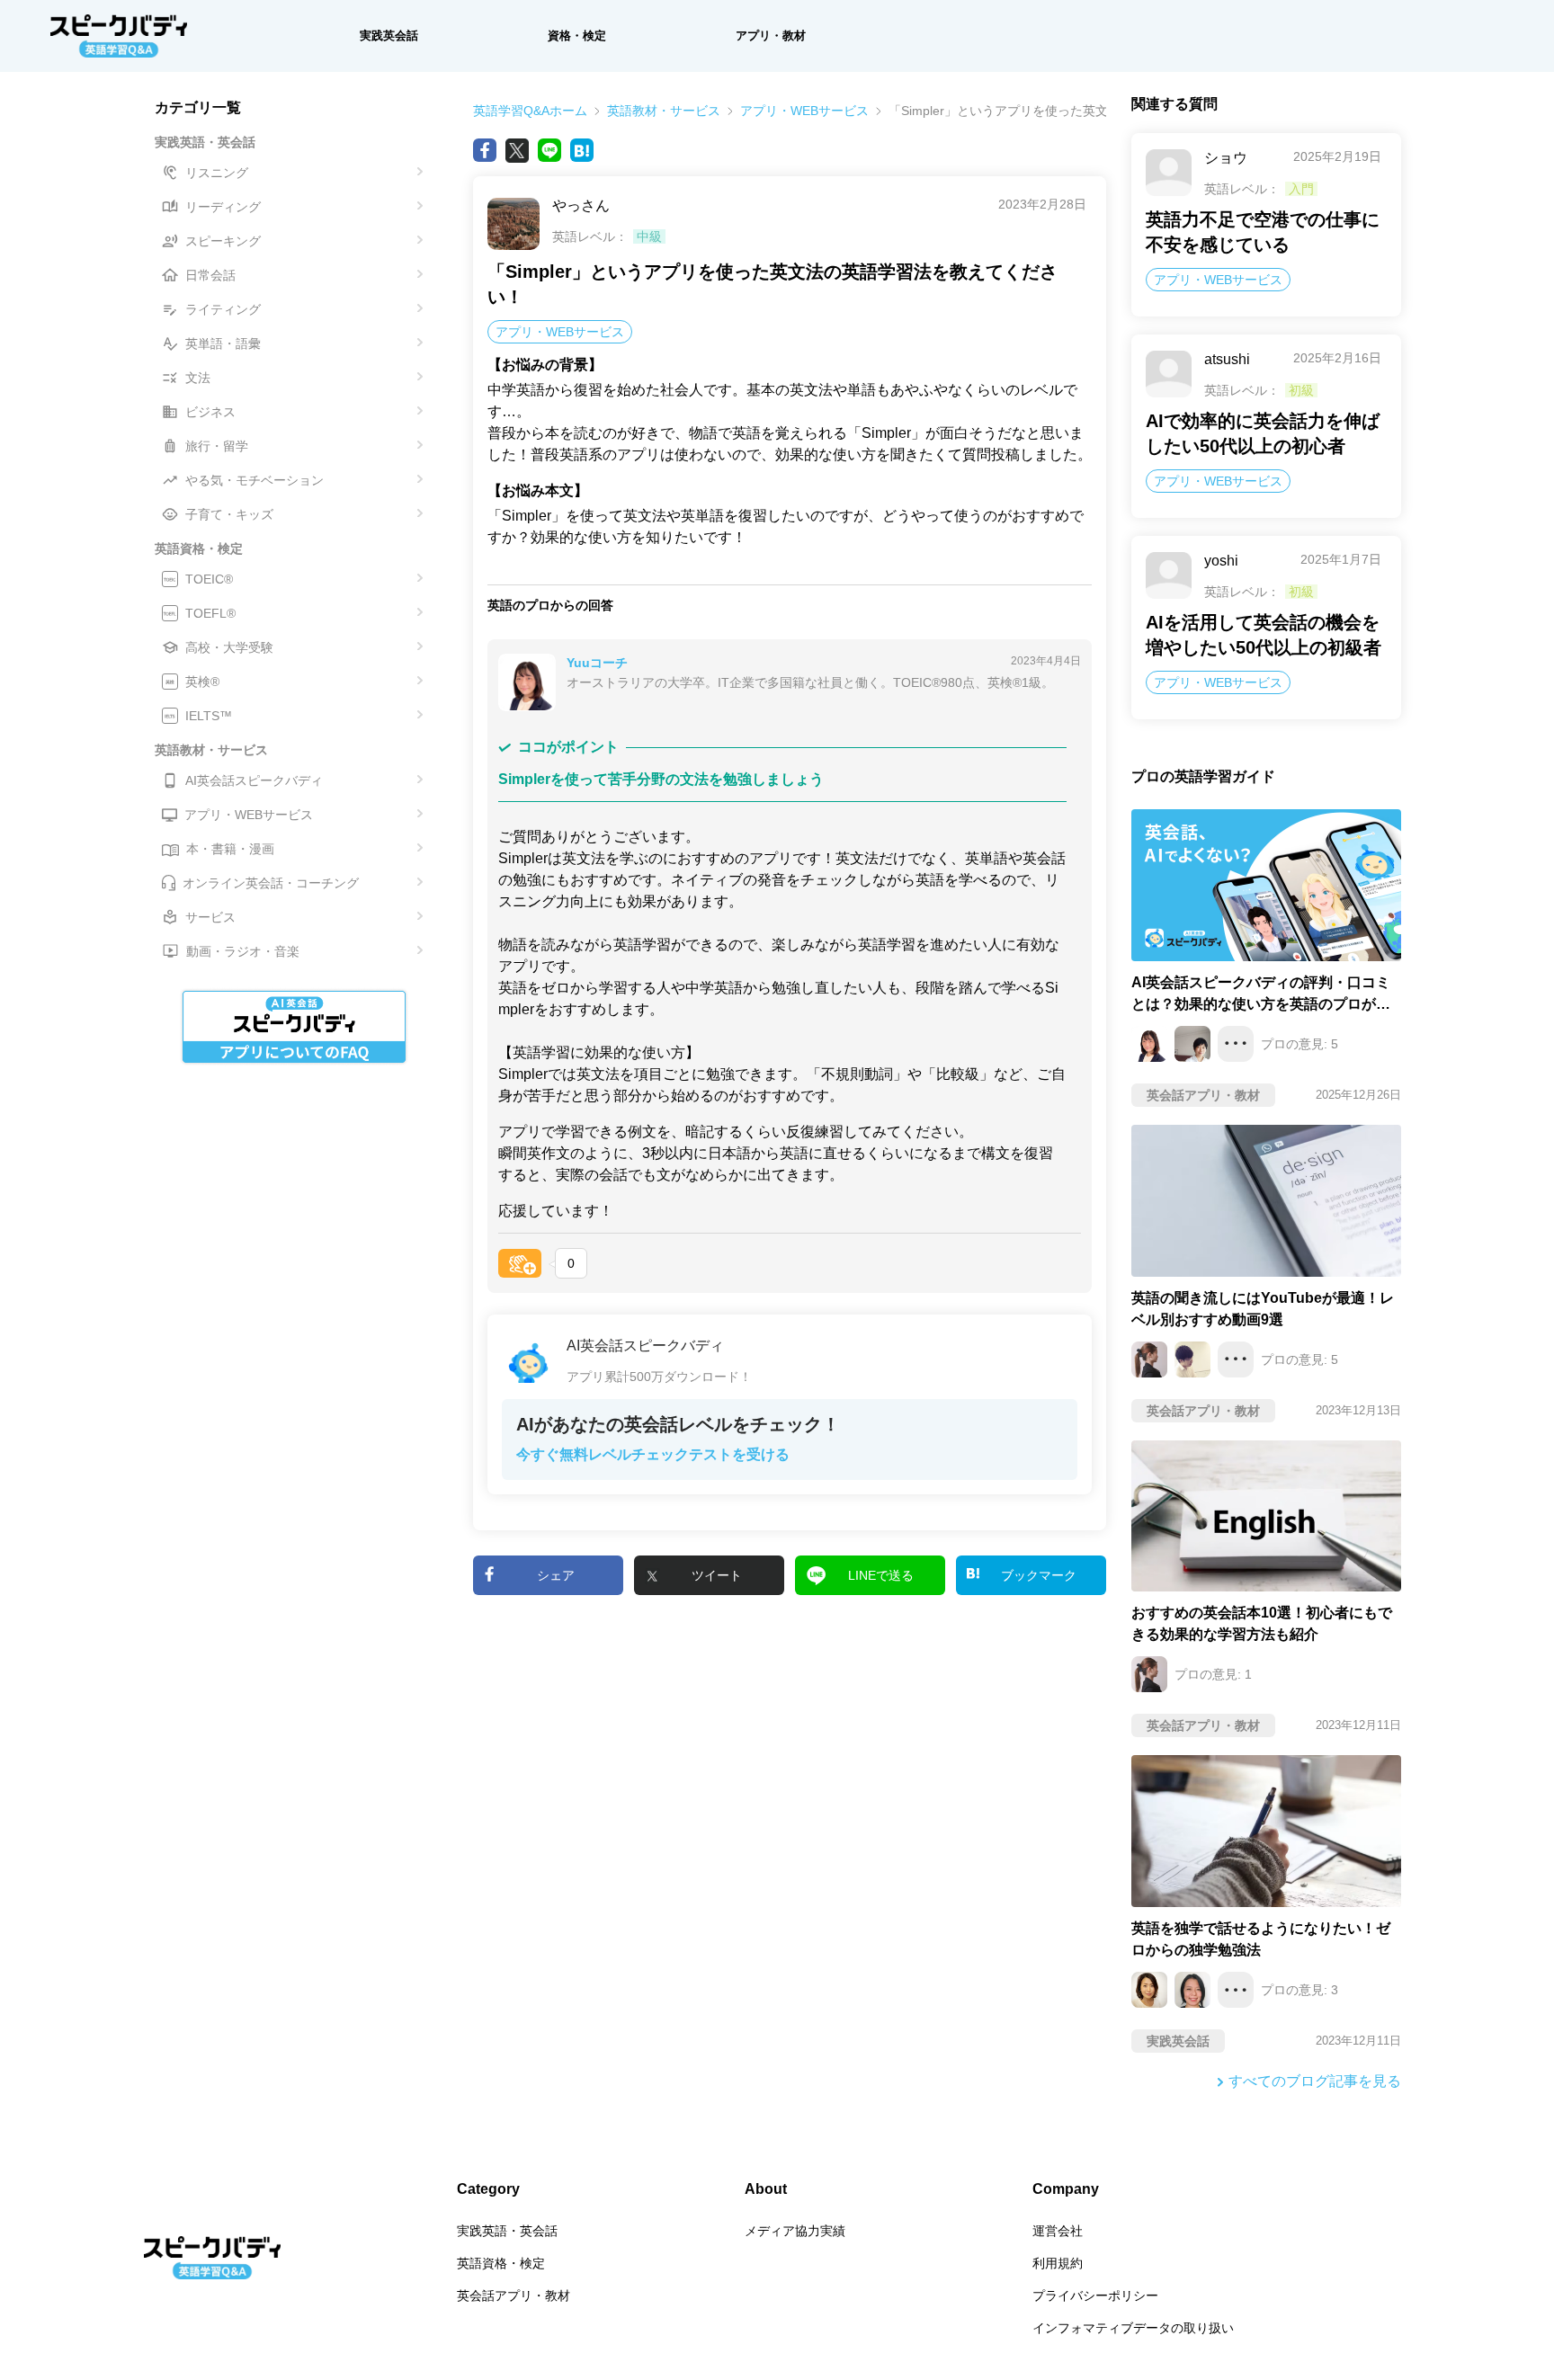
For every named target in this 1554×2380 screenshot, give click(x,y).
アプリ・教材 (771, 36)
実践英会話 (389, 36)
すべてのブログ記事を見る (1315, 2081)
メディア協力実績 (795, 2231)
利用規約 (1058, 2263)
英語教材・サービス (664, 111)
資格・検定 (577, 36)
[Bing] (582, 150)
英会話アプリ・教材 (514, 2295)
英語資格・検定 (501, 2263)
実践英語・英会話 (507, 2231)
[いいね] (520, 1263)
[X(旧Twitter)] (517, 150)
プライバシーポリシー (1095, 2295)
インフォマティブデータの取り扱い (1133, 2328)
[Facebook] (485, 150)
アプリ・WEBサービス (804, 111)
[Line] (549, 150)
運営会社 (1058, 2231)
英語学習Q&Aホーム (530, 111)
